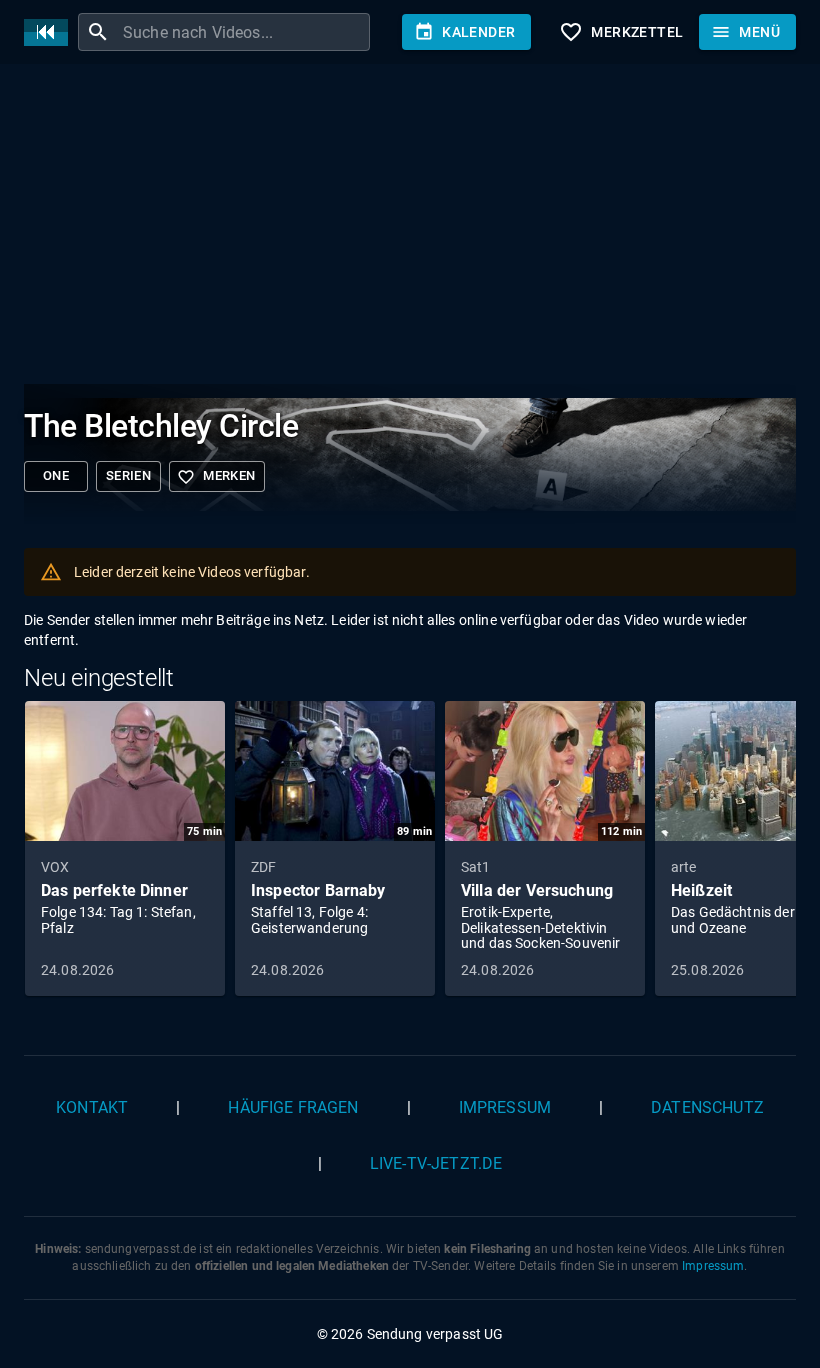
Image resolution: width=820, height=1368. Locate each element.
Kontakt (92, 1107)
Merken (216, 477)
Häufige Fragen (293, 1107)
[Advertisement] (410, 228)
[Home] (51, 32)
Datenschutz (707, 1107)
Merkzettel (621, 32)
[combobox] (244, 32)
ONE (56, 475)
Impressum (505, 1107)
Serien (128, 475)
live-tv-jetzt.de (436, 1163)
